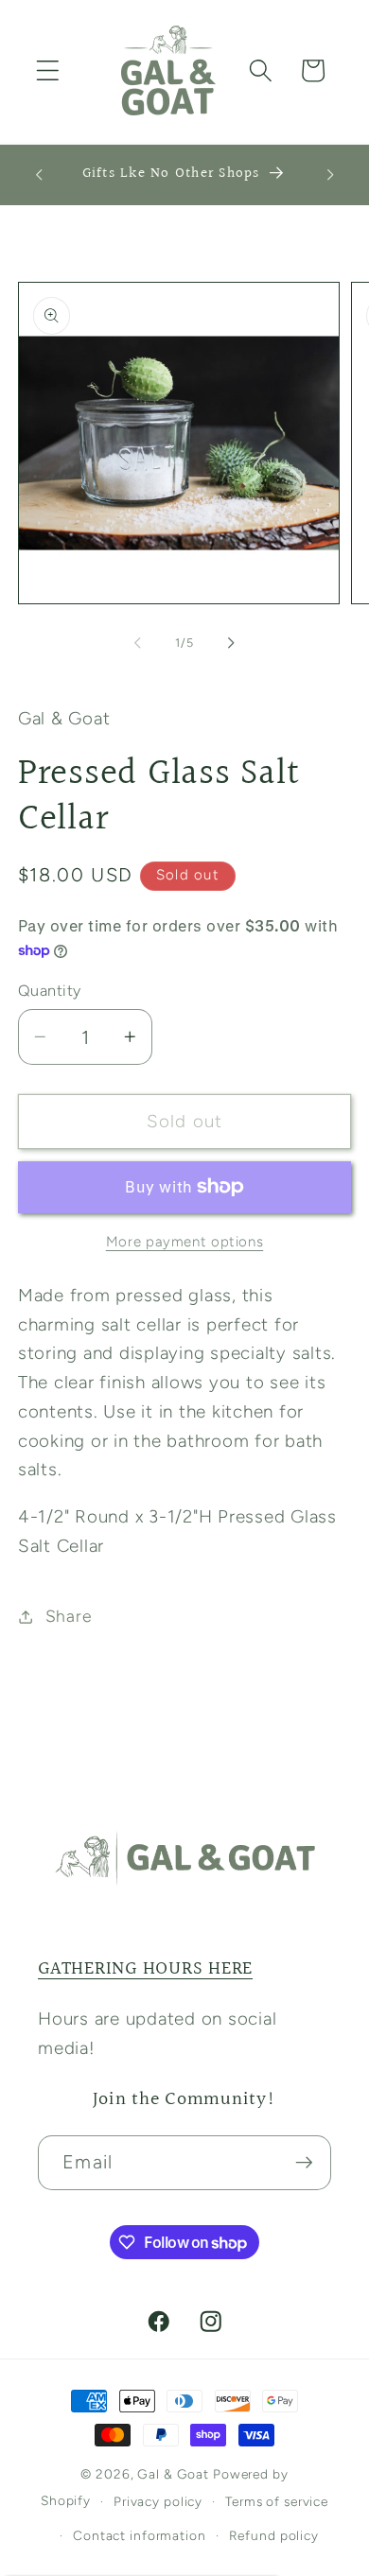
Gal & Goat (173, 2474)
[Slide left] (138, 642)
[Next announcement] (330, 175)
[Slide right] (232, 642)
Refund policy (274, 2535)
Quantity (50, 991)
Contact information (140, 2535)
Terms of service (277, 2501)
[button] (48, 70)
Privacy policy (158, 2501)
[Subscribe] (304, 2163)
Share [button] (69, 1616)
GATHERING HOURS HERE (145, 1969)
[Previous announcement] (39, 175)
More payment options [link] (185, 1242)
